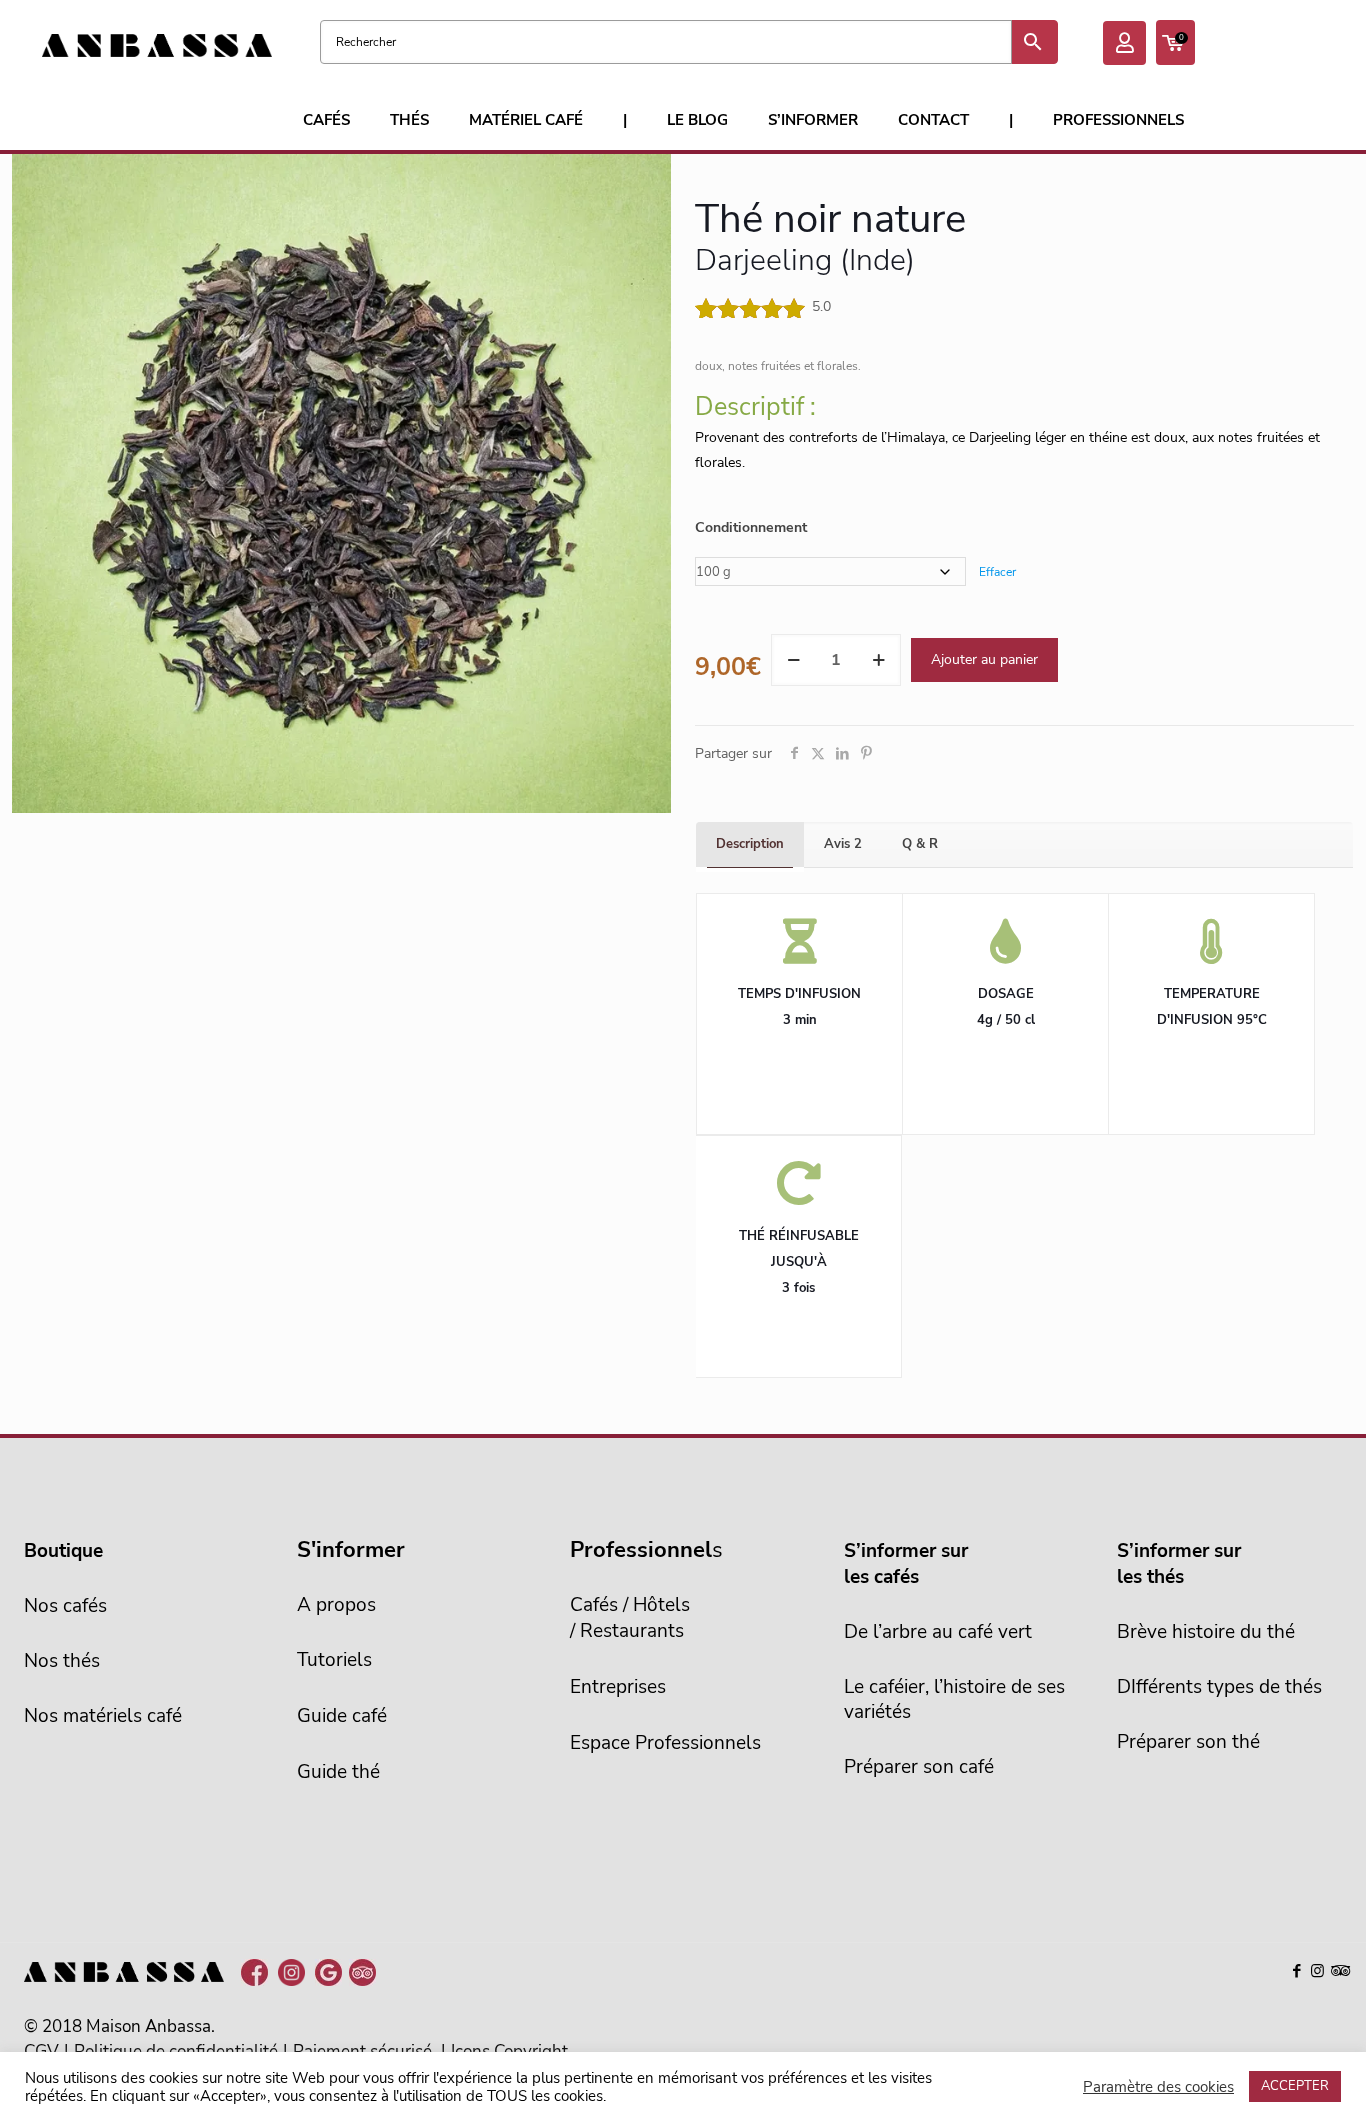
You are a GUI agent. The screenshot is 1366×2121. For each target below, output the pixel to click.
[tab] (750, 844)
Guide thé (338, 1772)
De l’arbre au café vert (938, 1632)
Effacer (997, 572)
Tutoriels (334, 1660)
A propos (336, 1605)
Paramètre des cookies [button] (1158, 2087)
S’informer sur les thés (1179, 1564)
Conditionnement (751, 527)
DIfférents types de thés (1219, 1687)
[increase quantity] (878, 660)
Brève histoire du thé (1206, 1632)
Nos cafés (65, 1606)
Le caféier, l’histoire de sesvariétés (954, 1699)
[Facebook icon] (1296, 1971)
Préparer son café (919, 1767)
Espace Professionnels (665, 1743)
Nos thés (62, 1661)
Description (750, 844)
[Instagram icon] (1317, 1971)
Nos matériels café (103, 1716)
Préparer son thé (1188, 1742)
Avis (843, 844)
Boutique (63, 1551)
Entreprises (618, 1687)
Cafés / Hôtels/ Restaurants (630, 1618)
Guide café (342, 1716)
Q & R (920, 844)
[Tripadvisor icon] (1338, 1971)
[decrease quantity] (793, 660)
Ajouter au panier (984, 659)
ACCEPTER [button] (1295, 2086)
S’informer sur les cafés (906, 1564)
